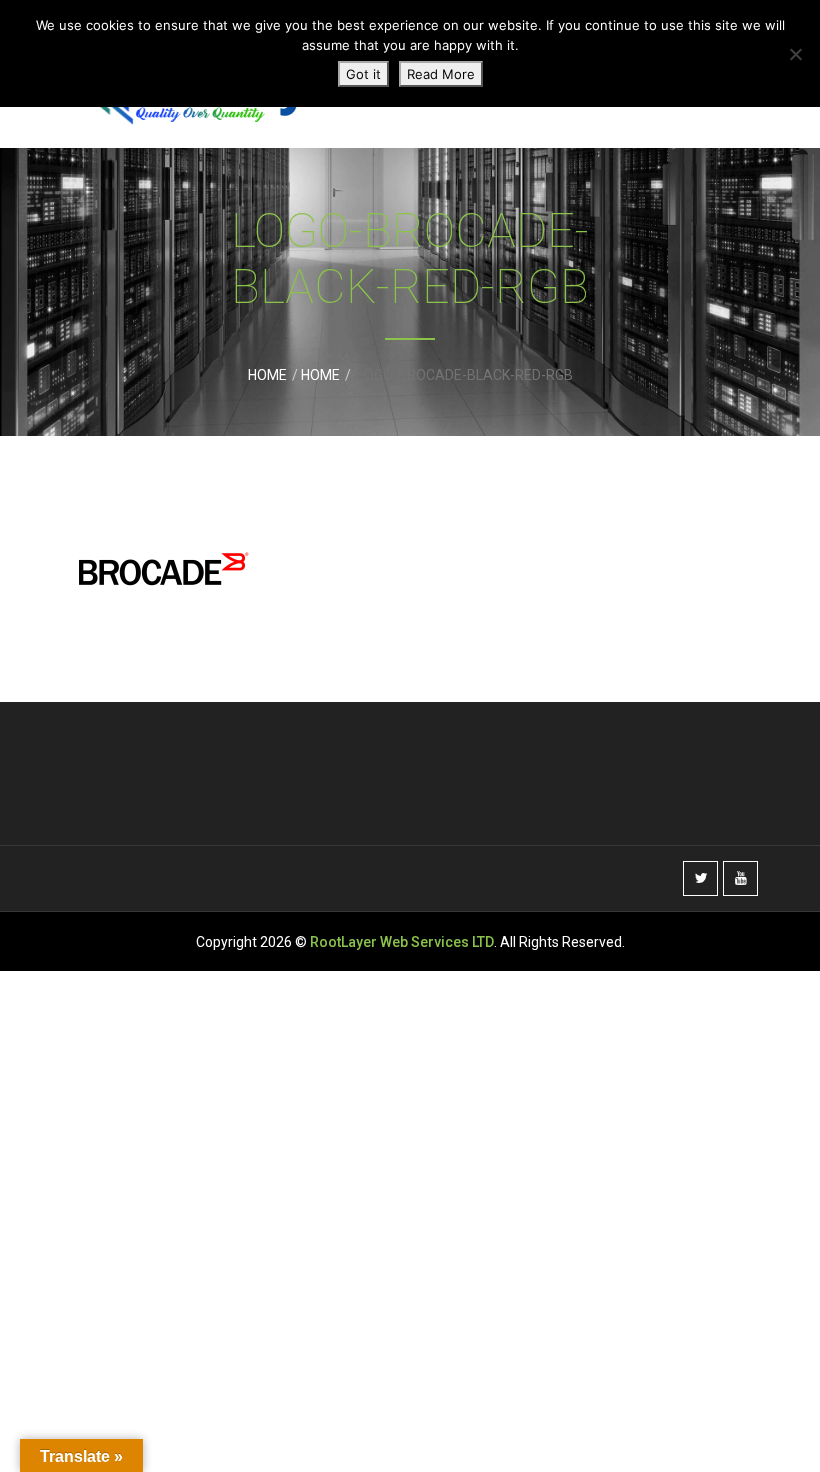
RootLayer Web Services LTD (402, 942)
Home (267, 375)
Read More (441, 74)
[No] (795, 54)
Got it (363, 74)
